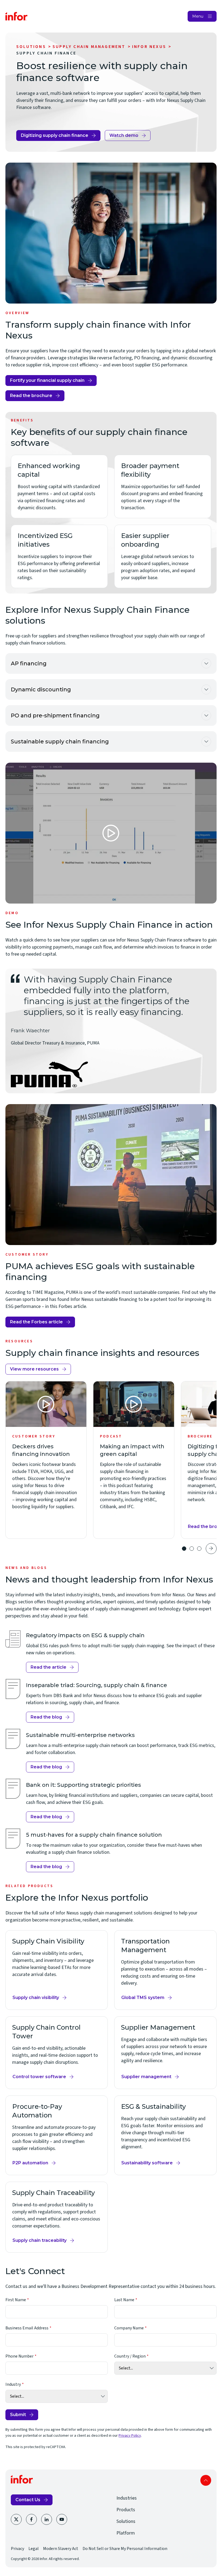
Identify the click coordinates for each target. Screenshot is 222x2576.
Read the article (51, 1669)
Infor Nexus (149, 47)
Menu (198, 16)
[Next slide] (211, 1549)
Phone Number (19, 2356)
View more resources (34, 1369)
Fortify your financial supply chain (47, 380)
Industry (13, 2384)
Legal (34, 2549)
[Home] (17, 16)
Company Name (129, 2328)
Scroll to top (206, 2480)
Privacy (17, 2549)
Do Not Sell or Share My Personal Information (125, 2549)
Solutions (31, 47)
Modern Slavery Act (61, 2549)
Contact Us (28, 2500)
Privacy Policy (130, 2436)
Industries (127, 2498)
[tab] (184, 1549)
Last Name (124, 2300)
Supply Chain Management (89, 47)
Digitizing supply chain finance (55, 135)
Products (126, 2510)
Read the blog (46, 1717)
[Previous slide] (172, 1549)
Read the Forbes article (36, 1323)
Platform (126, 2533)
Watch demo (124, 135)
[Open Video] (111, 833)
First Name (16, 2300)
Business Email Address (27, 2328)
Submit (18, 2415)
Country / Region (130, 2356)
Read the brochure (31, 396)
